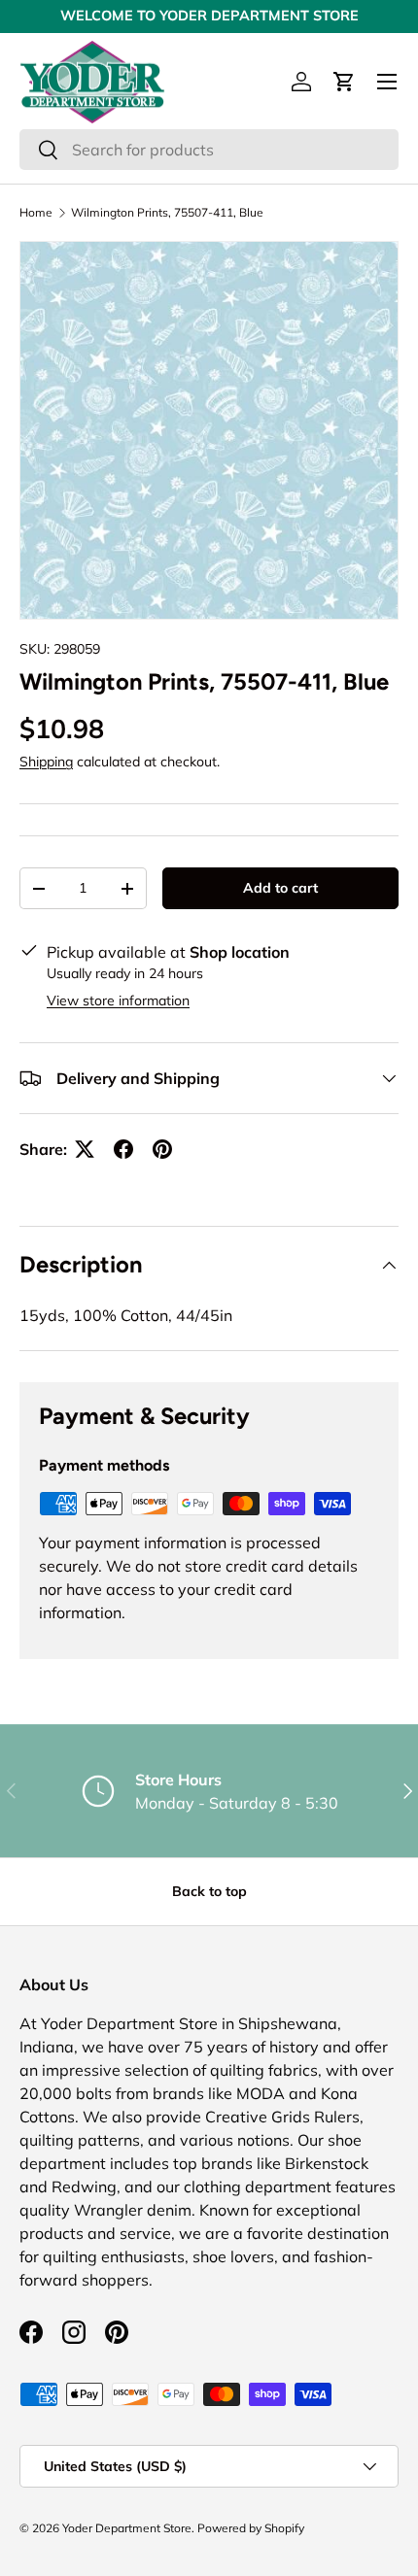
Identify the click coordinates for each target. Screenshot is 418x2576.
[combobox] (209, 150)
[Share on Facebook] (123, 1149)
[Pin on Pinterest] (162, 1149)
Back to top (209, 1891)
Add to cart (280, 888)
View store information (118, 1000)
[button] (344, 82)
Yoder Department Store (127, 2528)
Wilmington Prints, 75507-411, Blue (167, 213)
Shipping (46, 762)
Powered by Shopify (251, 2528)
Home (36, 213)
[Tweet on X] (85, 1149)
